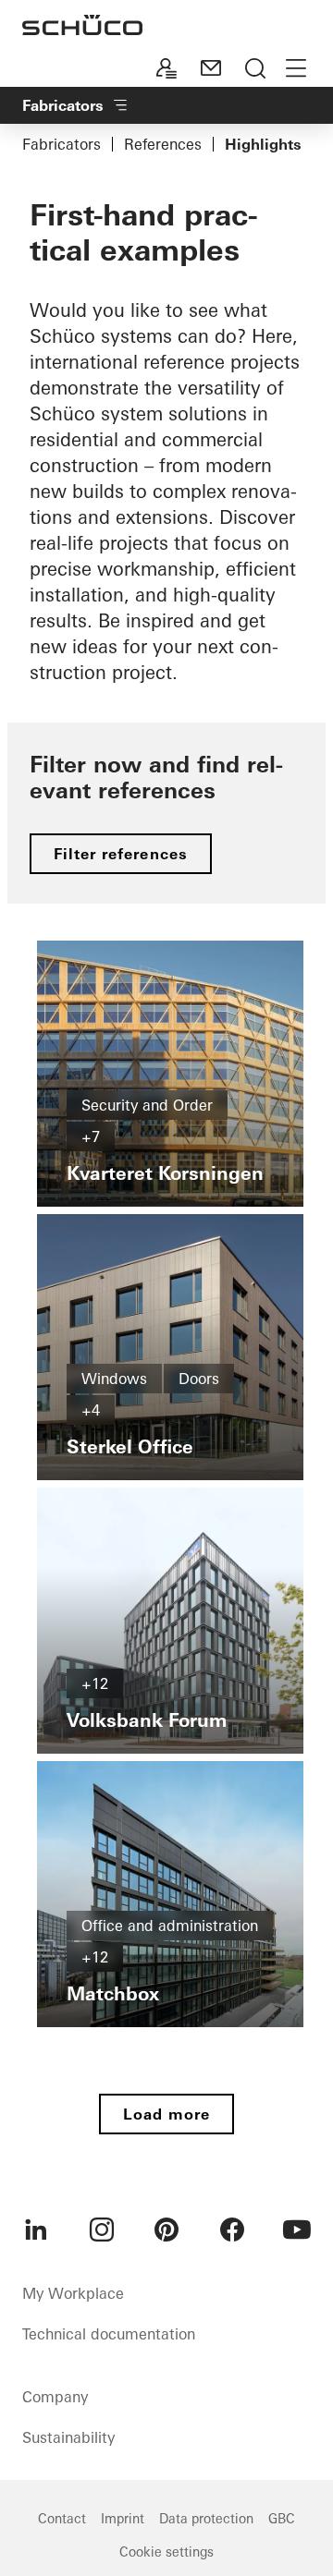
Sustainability (68, 2437)
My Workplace (73, 2293)
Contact (62, 2519)
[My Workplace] (166, 68)
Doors (199, 1379)
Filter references (121, 854)
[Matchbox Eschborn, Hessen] (170, 1894)
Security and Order (147, 1105)
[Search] (255, 68)
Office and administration (170, 1926)
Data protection (206, 2519)
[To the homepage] (82, 25)
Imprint (123, 2519)
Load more (166, 2114)
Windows (114, 1379)
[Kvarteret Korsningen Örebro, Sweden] (170, 1074)
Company (55, 2397)
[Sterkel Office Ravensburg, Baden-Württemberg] (170, 1347)
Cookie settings (166, 2552)
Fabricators (62, 144)
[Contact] (211, 68)
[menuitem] (36, 2230)
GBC (282, 2519)
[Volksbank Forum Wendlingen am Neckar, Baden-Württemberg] (170, 1621)
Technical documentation (109, 2334)
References (163, 144)
